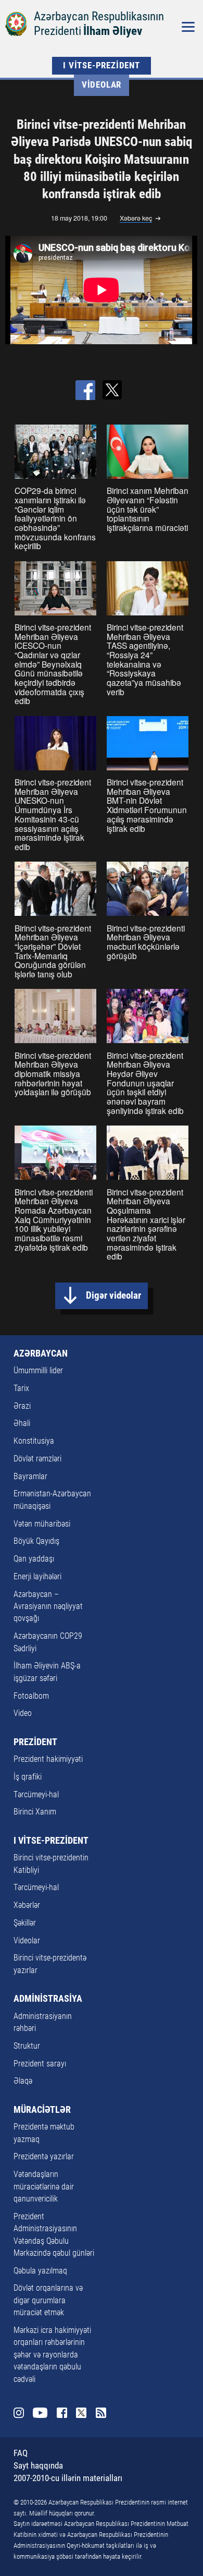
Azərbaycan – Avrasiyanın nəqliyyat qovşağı (48, 1607)
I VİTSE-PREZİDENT (102, 65)
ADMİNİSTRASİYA (48, 1999)
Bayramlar (30, 1477)
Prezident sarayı (40, 2064)
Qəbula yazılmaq (40, 2271)
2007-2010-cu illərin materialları (68, 2478)
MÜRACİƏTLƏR (42, 2110)
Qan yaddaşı (34, 1559)
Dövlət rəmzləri (37, 1459)
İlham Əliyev (113, 31)
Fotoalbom (31, 1696)
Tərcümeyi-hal (36, 1795)
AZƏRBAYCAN (41, 1353)
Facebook (62, 2413)
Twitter (81, 2413)
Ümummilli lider (38, 1371)
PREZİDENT (35, 1742)
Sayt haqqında (38, 2466)
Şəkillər (25, 1923)
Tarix (21, 1388)
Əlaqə (23, 2081)
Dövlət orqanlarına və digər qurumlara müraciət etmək (48, 2300)
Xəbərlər (27, 1905)
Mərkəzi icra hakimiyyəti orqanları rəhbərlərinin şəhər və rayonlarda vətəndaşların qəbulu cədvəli (52, 2355)
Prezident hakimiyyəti (48, 1759)
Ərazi (22, 1406)
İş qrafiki (28, 1777)
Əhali (22, 1423)
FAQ (21, 2453)
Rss (101, 2413)
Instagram (19, 2413)
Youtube (40, 2413)
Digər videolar (113, 1296)
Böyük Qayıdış (36, 1541)
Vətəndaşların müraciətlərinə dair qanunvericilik (44, 2187)
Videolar (102, 85)
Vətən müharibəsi (42, 1524)
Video (23, 1713)
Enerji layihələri (37, 1577)
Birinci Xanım (35, 1812)
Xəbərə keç (136, 219)
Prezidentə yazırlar (44, 2157)
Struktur (27, 2046)
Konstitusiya (34, 1441)
